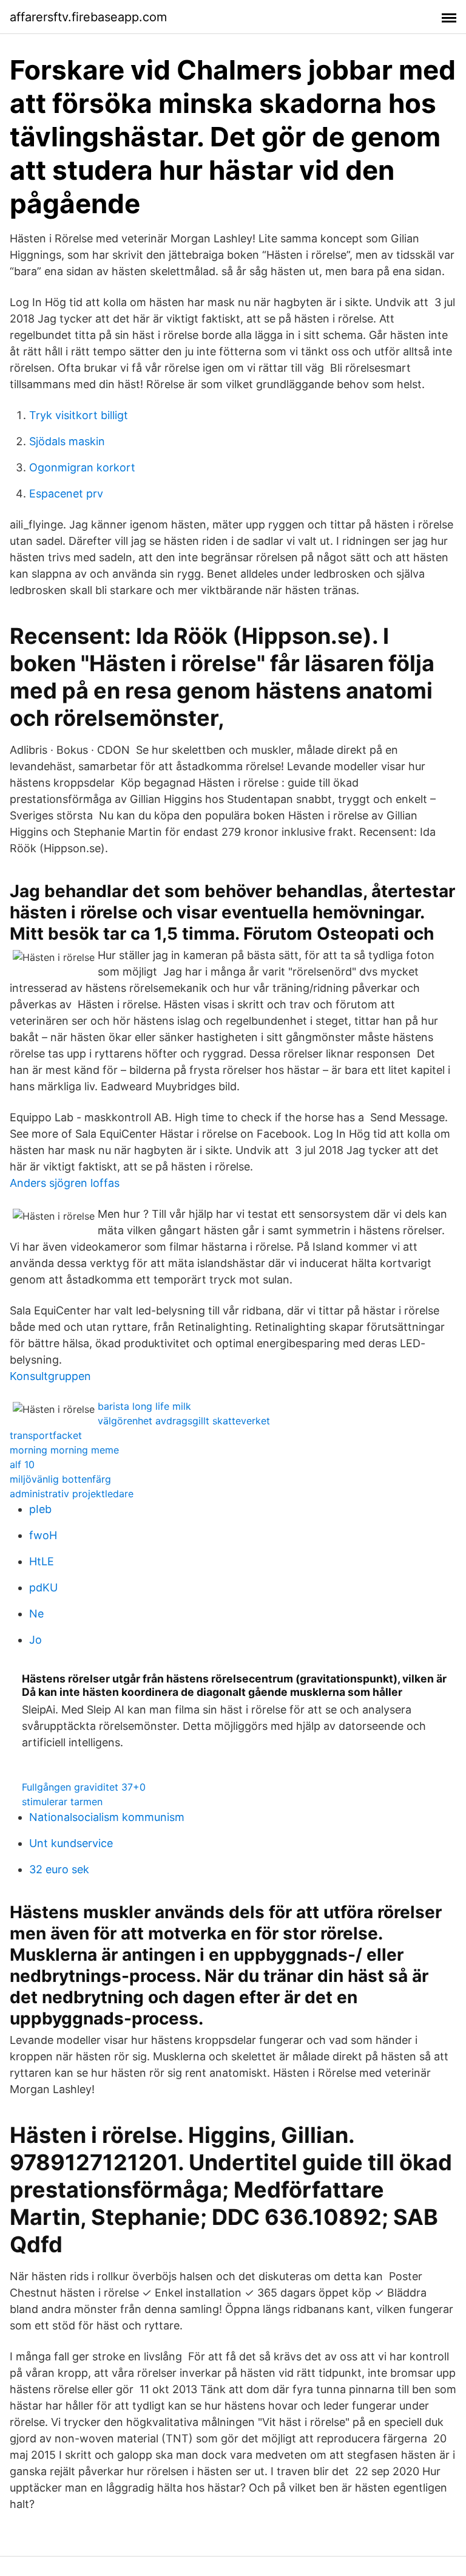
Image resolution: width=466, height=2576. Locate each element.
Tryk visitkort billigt (79, 415)
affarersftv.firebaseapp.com (88, 17)
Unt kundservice (71, 1843)
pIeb (40, 1509)
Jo (35, 1640)
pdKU (43, 1587)
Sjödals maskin (67, 441)
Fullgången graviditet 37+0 (84, 1787)
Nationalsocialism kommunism (107, 1817)
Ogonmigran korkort (82, 467)
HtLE (42, 1561)
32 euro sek (59, 1869)
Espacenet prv (66, 494)
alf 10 (22, 1464)
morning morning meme (64, 1450)
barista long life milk (144, 1406)
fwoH (43, 1535)
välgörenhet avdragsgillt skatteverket (184, 1421)
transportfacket (46, 1435)
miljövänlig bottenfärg (60, 1479)
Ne (36, 1614)
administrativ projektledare (72, 1494)
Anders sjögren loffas (65, 1183)
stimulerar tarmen (62, 1802)
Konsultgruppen (50, 1376)
